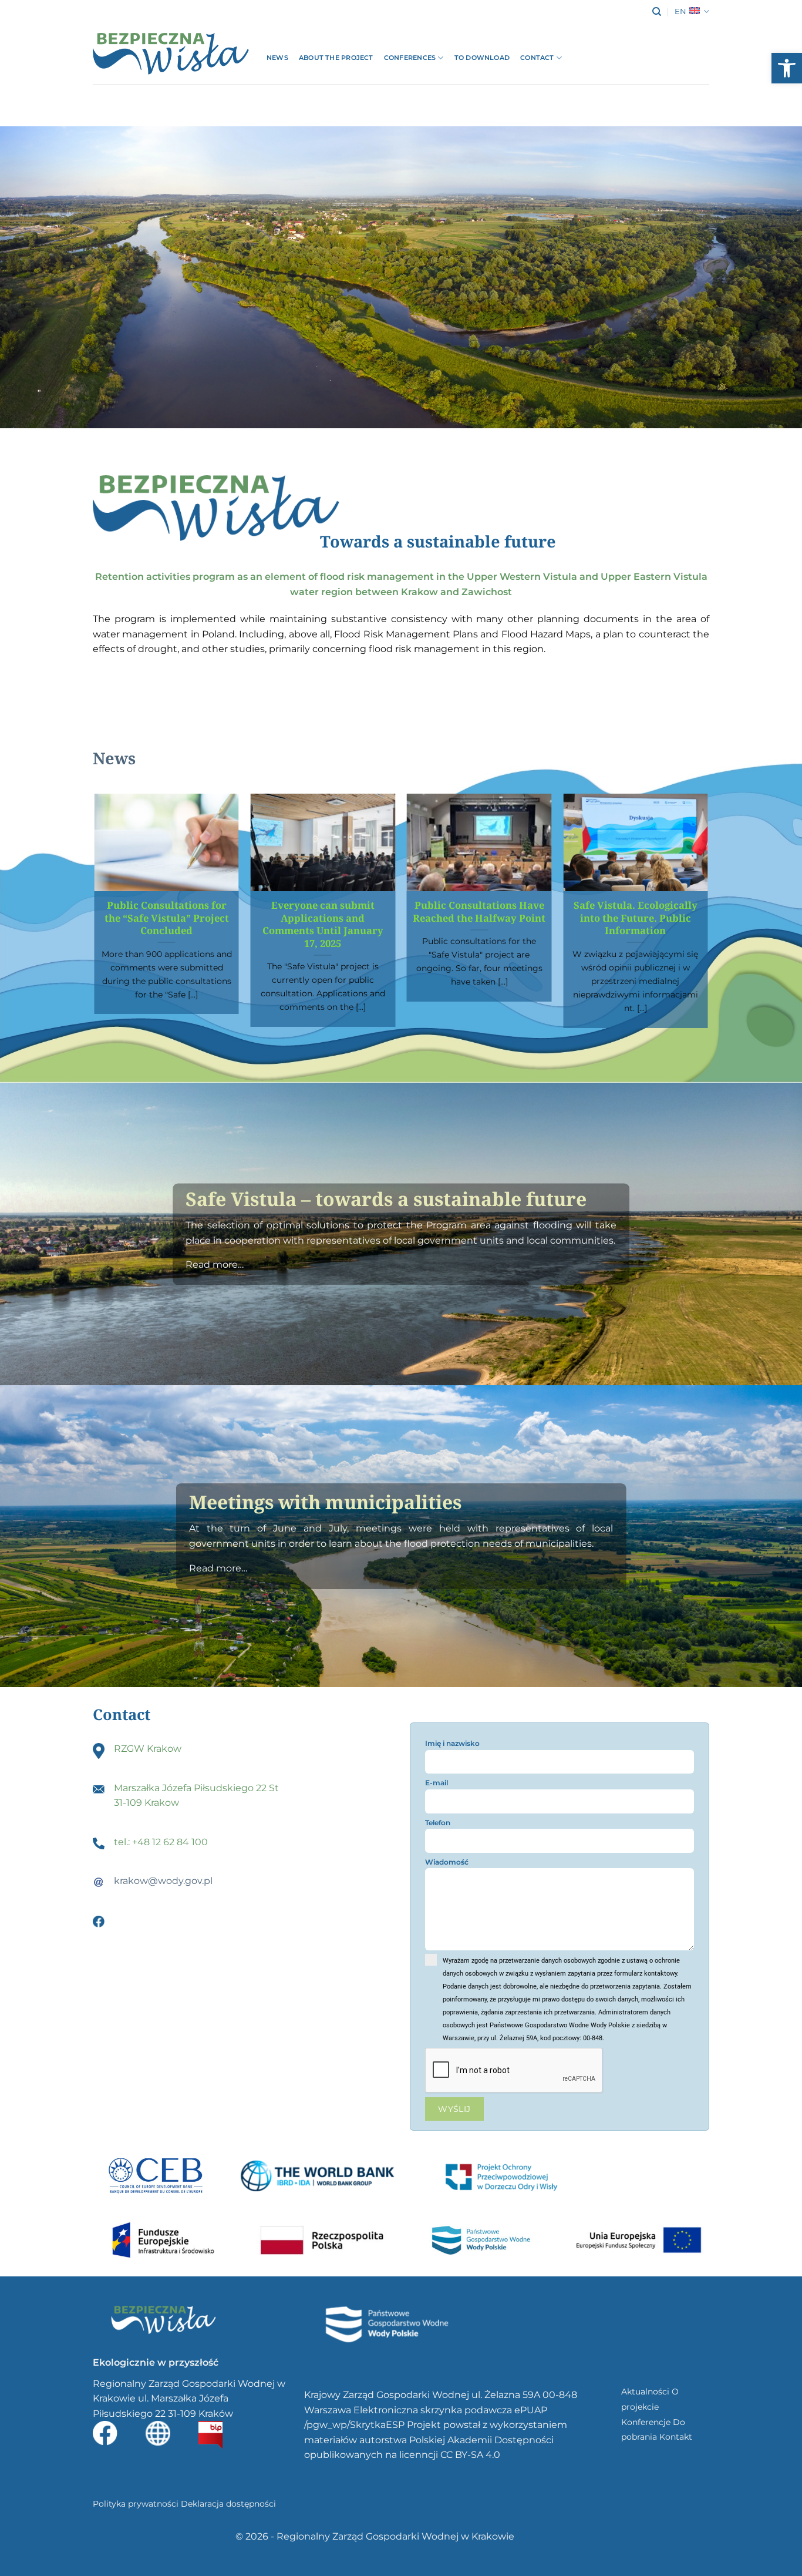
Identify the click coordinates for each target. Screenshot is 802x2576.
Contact (537, 58)
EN (680, 11)
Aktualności (645, 2392)
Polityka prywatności (136, 2504)
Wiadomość (447, 1862)
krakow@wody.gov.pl (163, 1881)
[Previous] (95, 915)
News (277, 58)
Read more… (215, 1265)
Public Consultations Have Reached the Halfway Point (479, 911)
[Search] (657, 12)
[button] (787, 68)
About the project (336, 58)
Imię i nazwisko (452, 1743)
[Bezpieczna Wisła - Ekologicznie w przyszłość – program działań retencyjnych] (171, 54)
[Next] (707, 915)
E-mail (437, 1783)
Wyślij (454, 2109)
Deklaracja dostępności (228, 2504)
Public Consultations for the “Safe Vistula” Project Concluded (167, 918)
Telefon (438, 1823)
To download (482, 58)
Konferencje (646, 2422)
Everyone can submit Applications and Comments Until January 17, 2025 (323, 924)
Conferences (410, 58)
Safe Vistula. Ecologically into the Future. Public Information (636, 918)
